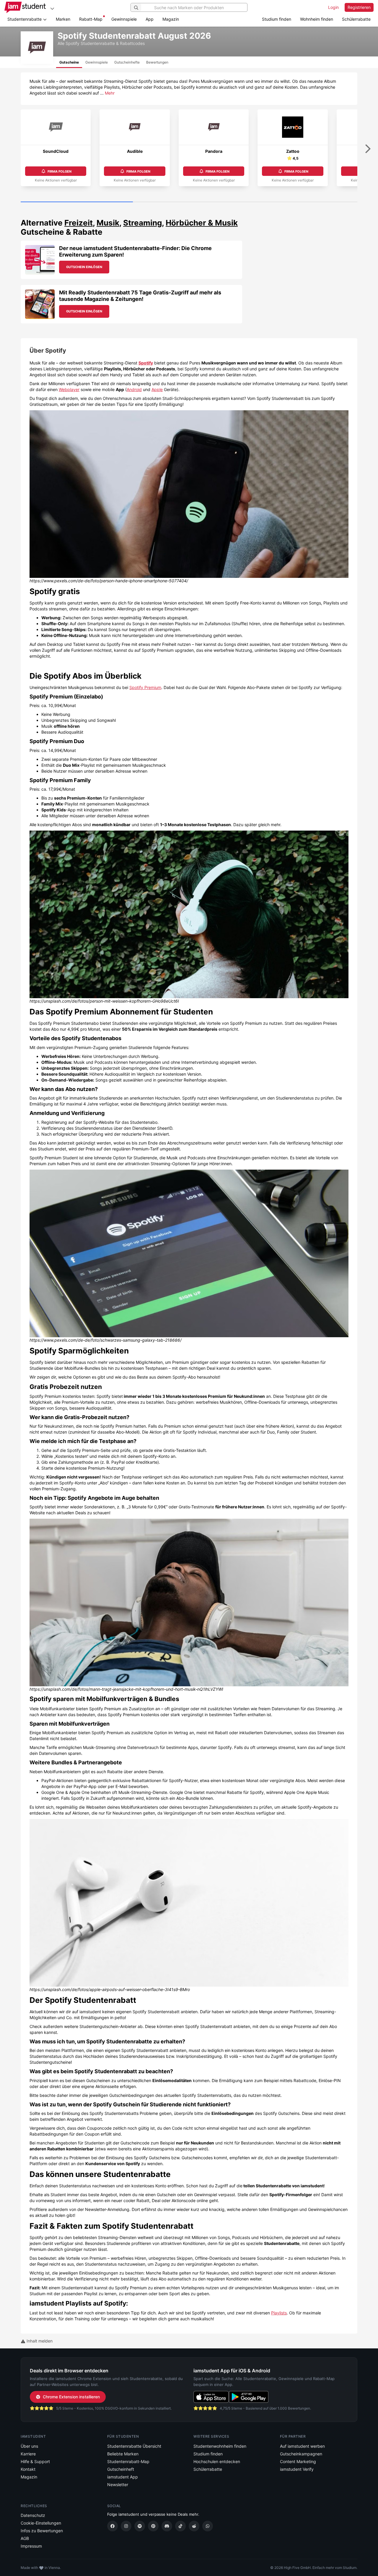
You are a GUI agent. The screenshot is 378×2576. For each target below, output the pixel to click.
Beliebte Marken (123, 2454)
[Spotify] (140, 2526)
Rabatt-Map (91, 19)
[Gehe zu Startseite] (25, 7)
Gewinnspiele (124, 19)
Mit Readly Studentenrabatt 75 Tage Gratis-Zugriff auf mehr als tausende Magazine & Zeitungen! (140, 296)
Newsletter (118, 2485)
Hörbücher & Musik (202, 223)
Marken (63, 19)
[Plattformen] (52, 8)
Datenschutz (33, 2515)
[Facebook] (113, 2526)
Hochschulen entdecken (217, 2461)
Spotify (146, 363)
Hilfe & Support (35, 2461)
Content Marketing (298, 2461)
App (150, 19)
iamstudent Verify (297, 2469)
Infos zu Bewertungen (42, 2531)
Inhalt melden (39, 2341)
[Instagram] (126, 2526)
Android (134, 389)
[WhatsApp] (208, 2526)
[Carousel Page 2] (189, 202)
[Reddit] (194, 2526)
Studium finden (277, 19)
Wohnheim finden (317, 19)
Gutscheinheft (121, 2469)
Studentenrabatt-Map (128, 2461)
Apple (157, 389)
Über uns (29, 2446)
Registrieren (359, 7)
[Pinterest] (153, 2526)
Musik (108, 223)
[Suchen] (136, 7)
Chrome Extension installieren (71, 2397)
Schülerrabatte (356, 19)
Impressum (31, 2546)
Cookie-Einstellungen (41, 2523)
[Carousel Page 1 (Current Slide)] (77, 202)
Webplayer (69, 389)
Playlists (279, 2313)
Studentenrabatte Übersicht (134, 2446)
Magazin (171, 19)
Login (333, 7)
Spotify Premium (145, 687)
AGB (25, 2538)
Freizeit (79, 223)
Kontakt (28, 2469)
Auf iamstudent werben (302, 2446)
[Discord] (167, 2526)
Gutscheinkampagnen (301, 2454)
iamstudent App (123, 2477)
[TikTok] (180, 2526)
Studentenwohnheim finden (220, 2446)
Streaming (142, 223)
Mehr (110, 93)
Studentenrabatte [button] (25, 19)
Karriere (28, 2454)
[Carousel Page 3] (301, 202)
